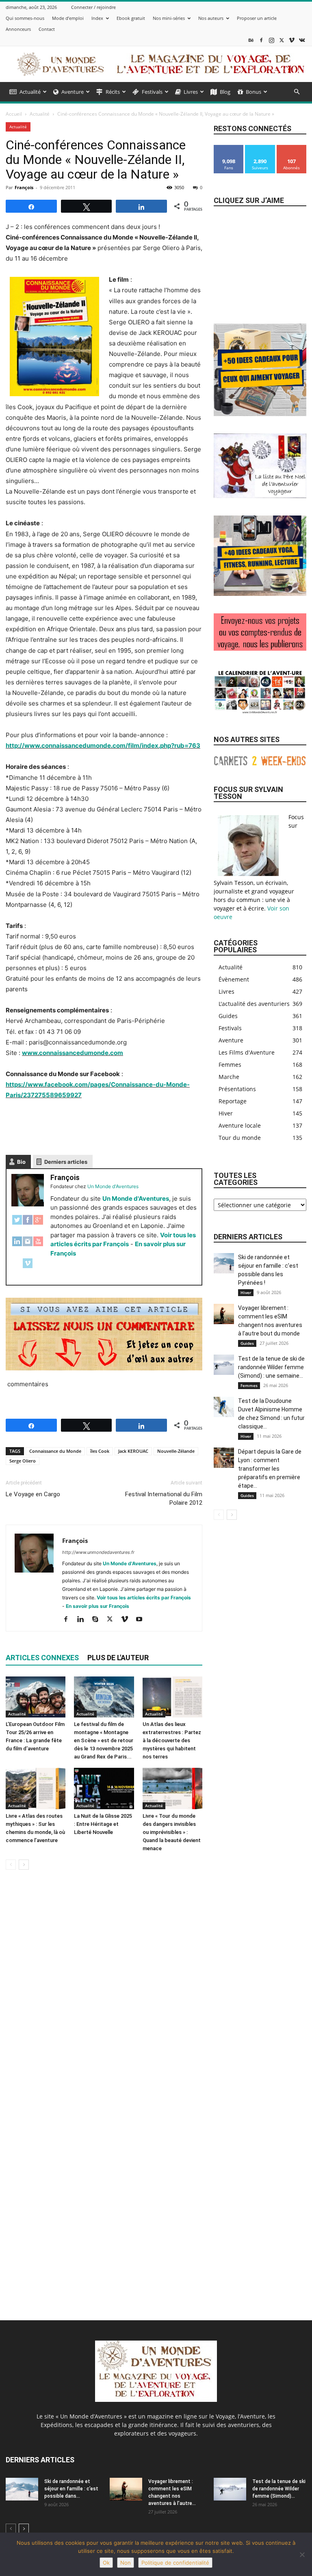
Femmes (249, 1385)
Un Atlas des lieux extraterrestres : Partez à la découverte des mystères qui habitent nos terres (172, 1740)
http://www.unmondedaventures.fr (98, 1552)
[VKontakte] (302, 40)
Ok (106, 2563)
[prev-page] (11, 1865)
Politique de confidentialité (175, 2563)
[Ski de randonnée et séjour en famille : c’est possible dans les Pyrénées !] (224, 1263)
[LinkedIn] (17, 1246)
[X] (282, 40)
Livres (191, 92)
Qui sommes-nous (25, 18)
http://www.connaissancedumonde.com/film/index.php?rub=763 (103, 745)
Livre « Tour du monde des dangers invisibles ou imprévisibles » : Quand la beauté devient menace (172, 1832)
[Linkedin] (83, 1620)
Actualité (30, 92)
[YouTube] (38, 1246)
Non (126, 2563)
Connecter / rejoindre (93, 7)
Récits (113, 92)
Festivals (152, 92)
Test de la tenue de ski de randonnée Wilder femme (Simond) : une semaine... (271, 1367)
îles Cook (100, 1451)
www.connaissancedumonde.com (73, 1053)
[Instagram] (271, 40)
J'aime (229, 148)
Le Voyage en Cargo (33, 1494)
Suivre (260, 148)
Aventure (73, 92)
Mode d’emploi (68, 18)
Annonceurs (18, 29)
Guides (247, 1343)
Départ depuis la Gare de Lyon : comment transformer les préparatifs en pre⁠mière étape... (270, 1469)
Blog (225, 92)
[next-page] (24, 1865)
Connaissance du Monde (55, 1451)
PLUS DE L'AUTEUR (118, 1658)
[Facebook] (261, 40)
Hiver (246, 1292)
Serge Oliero (23, 1461)
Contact (47, 29)
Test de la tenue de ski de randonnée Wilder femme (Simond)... (279, 2489)
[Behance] (251, 40)
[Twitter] (17, 1224)
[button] (297, 92)
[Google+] (38, 1224)
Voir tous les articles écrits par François (144, 1598)
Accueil (14, 114)
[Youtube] (142, 1620)
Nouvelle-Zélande (176, 1451)
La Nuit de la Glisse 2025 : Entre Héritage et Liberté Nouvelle (103, 1824)
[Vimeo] (292, 40)
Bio (21, 1162)
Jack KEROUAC (133, 1451)
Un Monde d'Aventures (136, 1198)
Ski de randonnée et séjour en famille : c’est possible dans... (71, 2489)
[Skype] (98, 1620)
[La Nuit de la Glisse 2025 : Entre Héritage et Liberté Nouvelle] (104, 1788)
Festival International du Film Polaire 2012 (164, 1498)
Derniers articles (66, 1162)
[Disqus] (104, 1991)
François (24, 187)
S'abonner (292, 148)
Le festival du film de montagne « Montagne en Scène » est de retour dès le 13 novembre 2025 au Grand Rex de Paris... (104, 1740)
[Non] (302, 2554)
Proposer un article (257, 18)
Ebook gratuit (131, 18)
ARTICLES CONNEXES (42, 1658)
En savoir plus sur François (97, 1606)
